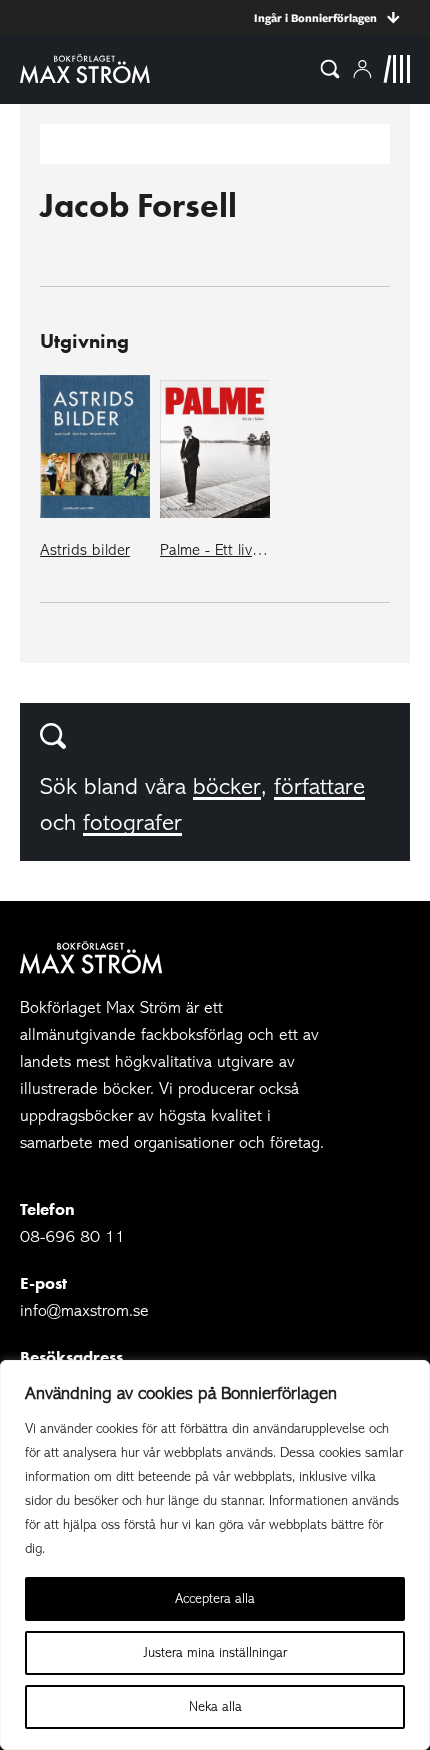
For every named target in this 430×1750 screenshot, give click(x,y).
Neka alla (215, 1706)
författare (319, 786)
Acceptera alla (215, 1598)
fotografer (132, 822)
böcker (227, 786)
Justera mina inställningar (215, 1652)
